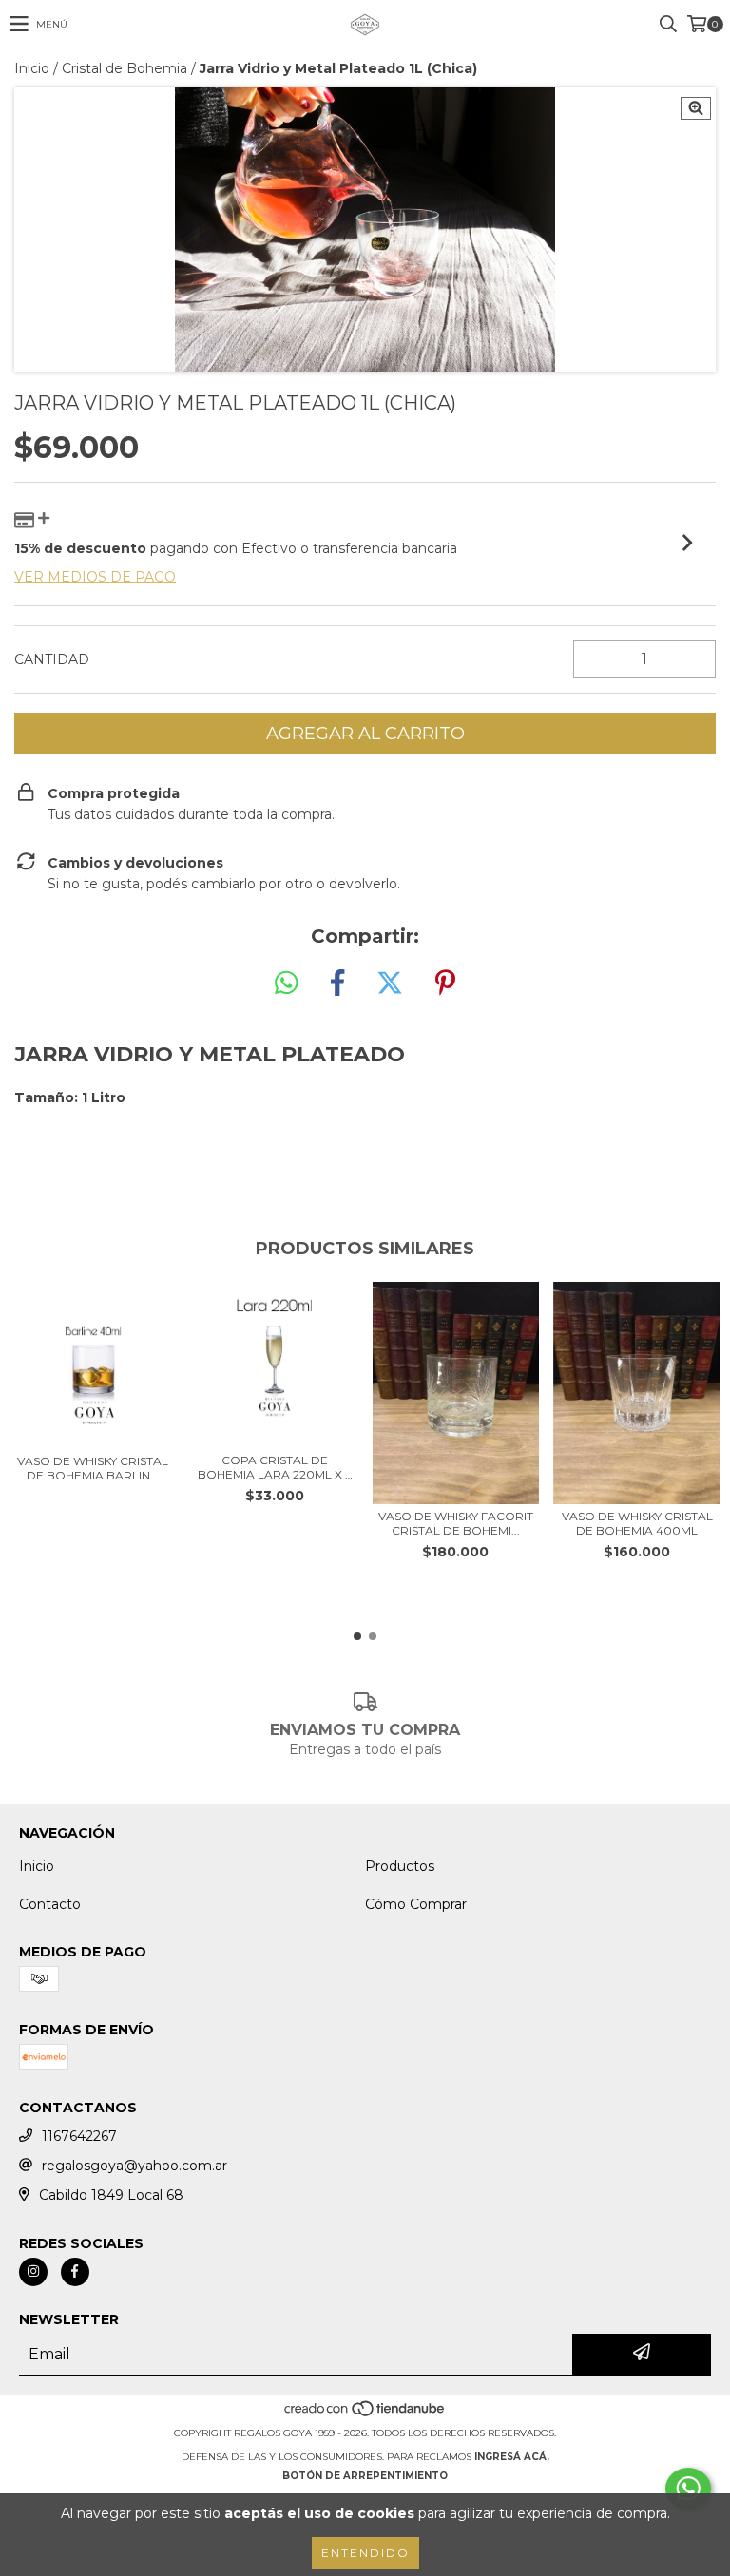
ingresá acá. (512, 2457)
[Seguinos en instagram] (33, 2272)
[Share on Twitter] (390, 983)
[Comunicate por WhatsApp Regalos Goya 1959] (688, 2489)
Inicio (32, 68)
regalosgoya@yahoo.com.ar (134, 2166)
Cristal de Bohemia (125, 68)
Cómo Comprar (416, 1904)
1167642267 (79, 2136)
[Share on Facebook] (337, 983)
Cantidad (52, 659)
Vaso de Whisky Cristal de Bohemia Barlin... (93, 1468)
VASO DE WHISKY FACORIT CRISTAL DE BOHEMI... (456, 1523)
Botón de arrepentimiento (365, 2476)
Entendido (365, 2553)
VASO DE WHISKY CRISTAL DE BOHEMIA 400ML (637, 1523)
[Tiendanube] (365, 2414)
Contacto (50, 1904)
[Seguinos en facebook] (75, 2272)
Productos (400, 1866)
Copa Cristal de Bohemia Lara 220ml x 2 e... (275, 1467)
